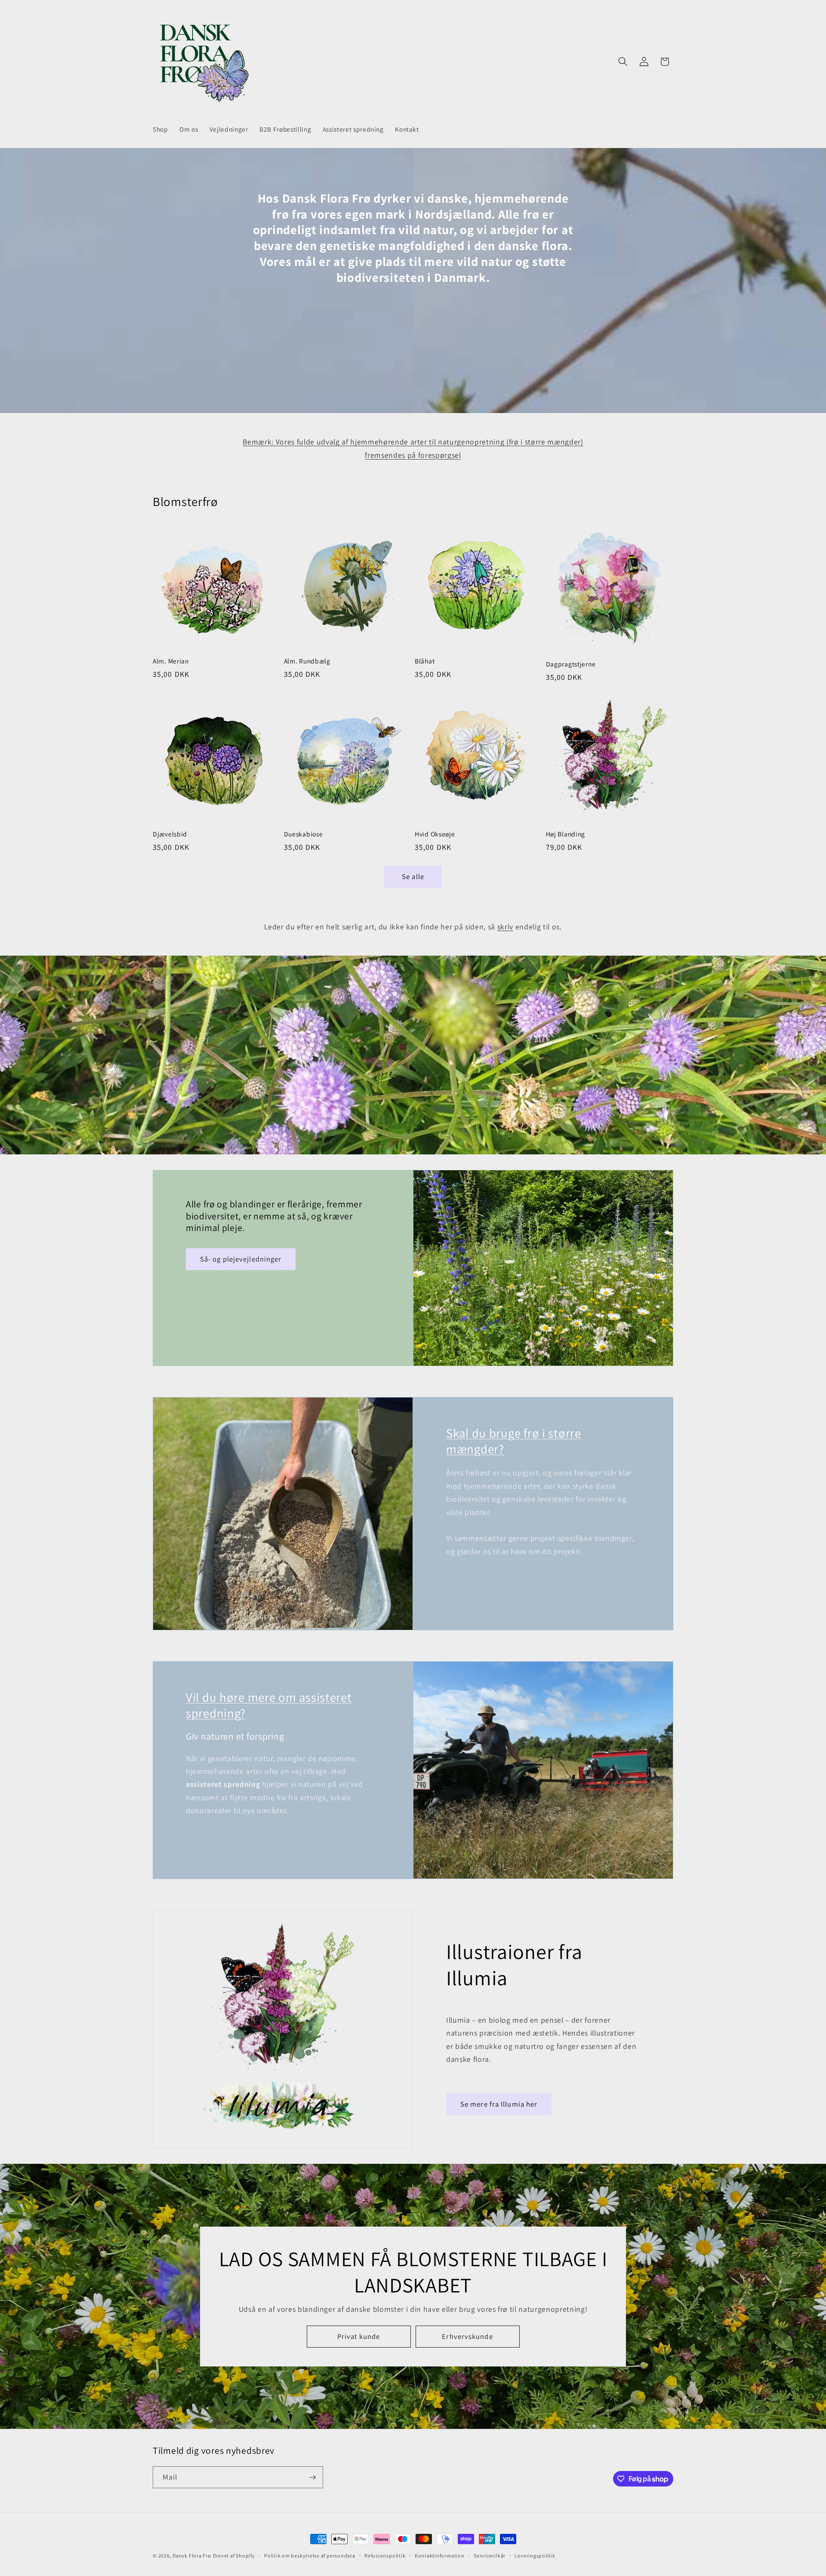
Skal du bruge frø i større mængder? (514, 1441)
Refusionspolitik (385, 2556)
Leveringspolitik (535, 2556)
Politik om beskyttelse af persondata (310, 2556)
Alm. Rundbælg (307, 661)
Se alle (413, 876)
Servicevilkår (490, 2556)
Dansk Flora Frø (192, 2556)
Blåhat (425, 661)
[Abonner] (312, 2477)
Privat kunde (359, 2336)
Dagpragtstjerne (571, 664)
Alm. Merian (171, 661)
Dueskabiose (304, 834)
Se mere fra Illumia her (499, 2104)
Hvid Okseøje (435, 834)
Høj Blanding (566, 834)
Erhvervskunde (467, 2336)
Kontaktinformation (440, 2556)
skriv (505, 927)
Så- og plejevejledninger (241, 1259)
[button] (623, 62)
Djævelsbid (170, 834)
